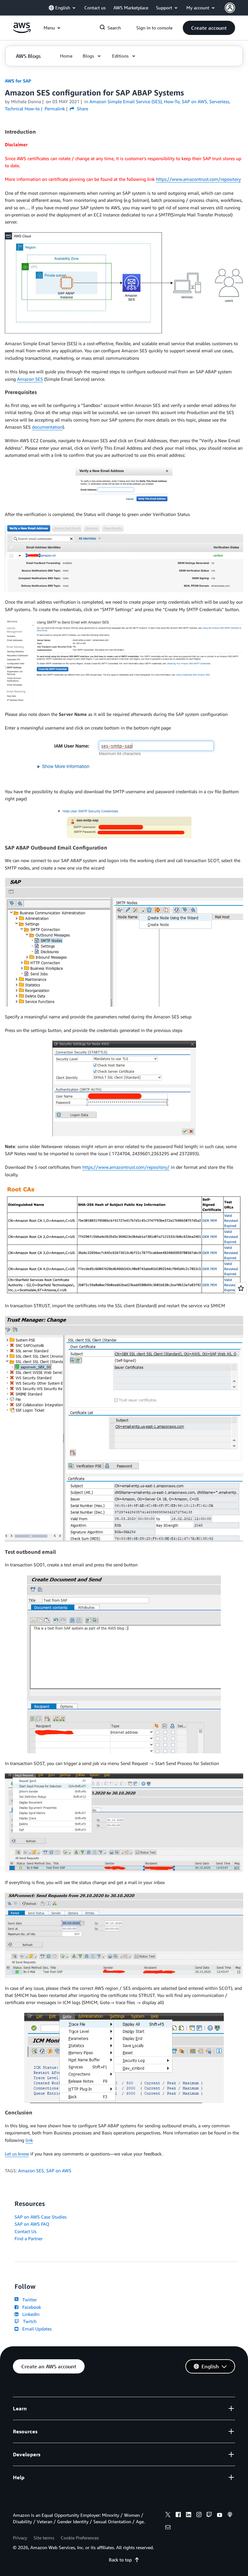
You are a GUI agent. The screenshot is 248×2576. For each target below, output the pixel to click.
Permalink (55, 109)
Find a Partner (29, 2238)
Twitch (28, 2321)
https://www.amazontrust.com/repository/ (126, 1167)
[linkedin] (189, 2516)
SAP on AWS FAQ (32, 2224)
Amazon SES (30, 379)
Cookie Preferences (80, 2538)
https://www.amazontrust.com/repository (198, 179)
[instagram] (199, 2516)
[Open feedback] (241, 1288)
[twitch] (209, 2516)
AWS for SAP (18, 81)
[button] (209, 28)
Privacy (20, 2538)
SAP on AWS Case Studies (41, 2217)
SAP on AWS (59, 2170)
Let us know (17, 2154)
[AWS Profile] (230, 8)
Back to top (120, 2560)
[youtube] (220, 2516)
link (29, 2140)
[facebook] (178, 2516)
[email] (168, 2528)
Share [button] (82, 109)
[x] (168, 2516)
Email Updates (36, 2329)
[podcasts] (230, 2516)
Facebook (30, 2307)
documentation (47, 427)
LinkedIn (30, 2314)
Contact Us (26, 2231)
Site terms (44, 2538)
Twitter (28, 2300)
